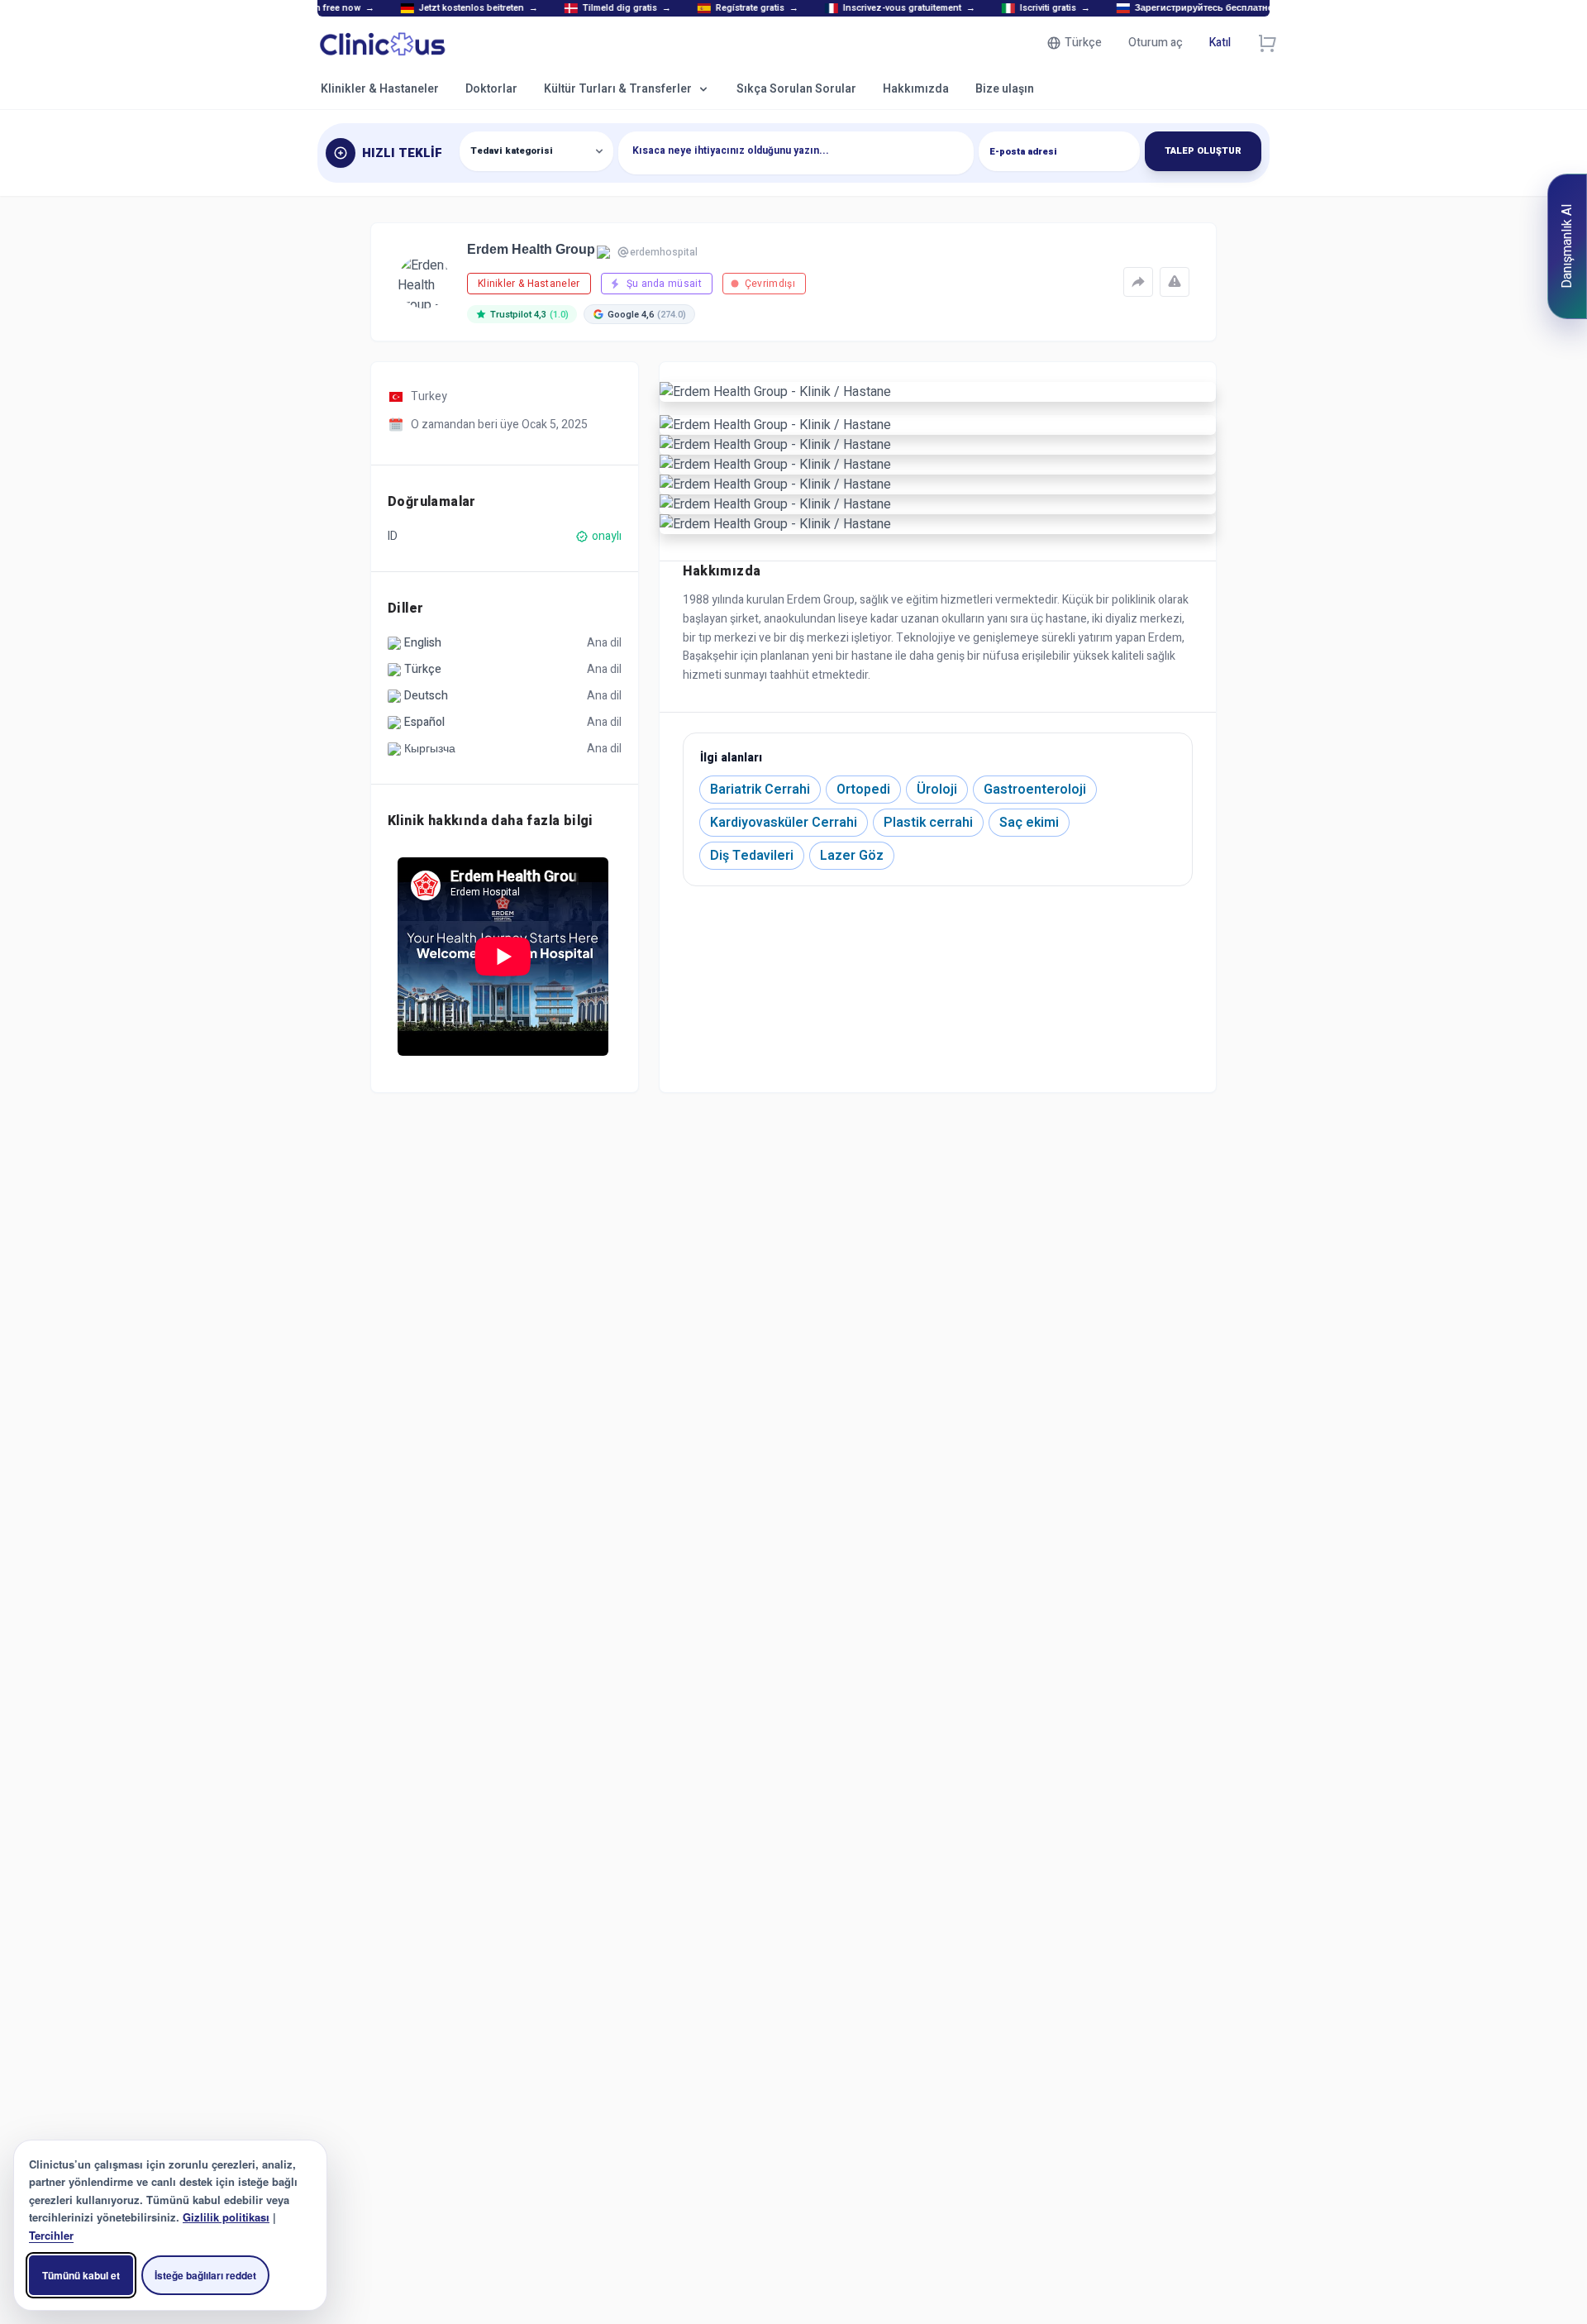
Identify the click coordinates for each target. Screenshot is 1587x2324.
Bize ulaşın (1005, 89)
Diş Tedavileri (752, 856)
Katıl (1220, 43)
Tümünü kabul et (81, 2275)
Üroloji (937, 790)
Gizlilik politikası (226, 2217)
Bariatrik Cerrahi (760, 790)
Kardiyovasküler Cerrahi (784, 823)
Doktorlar (491, 89)
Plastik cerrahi (928, 823)
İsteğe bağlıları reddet (205, 2275)
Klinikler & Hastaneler (380, 89)
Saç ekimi (1029, 823)
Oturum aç (1156, 43)
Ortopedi (863, 790)
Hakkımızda (916, 89)
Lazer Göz (852, 856)
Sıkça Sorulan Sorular (796, 89)
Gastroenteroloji (1035, 790)
